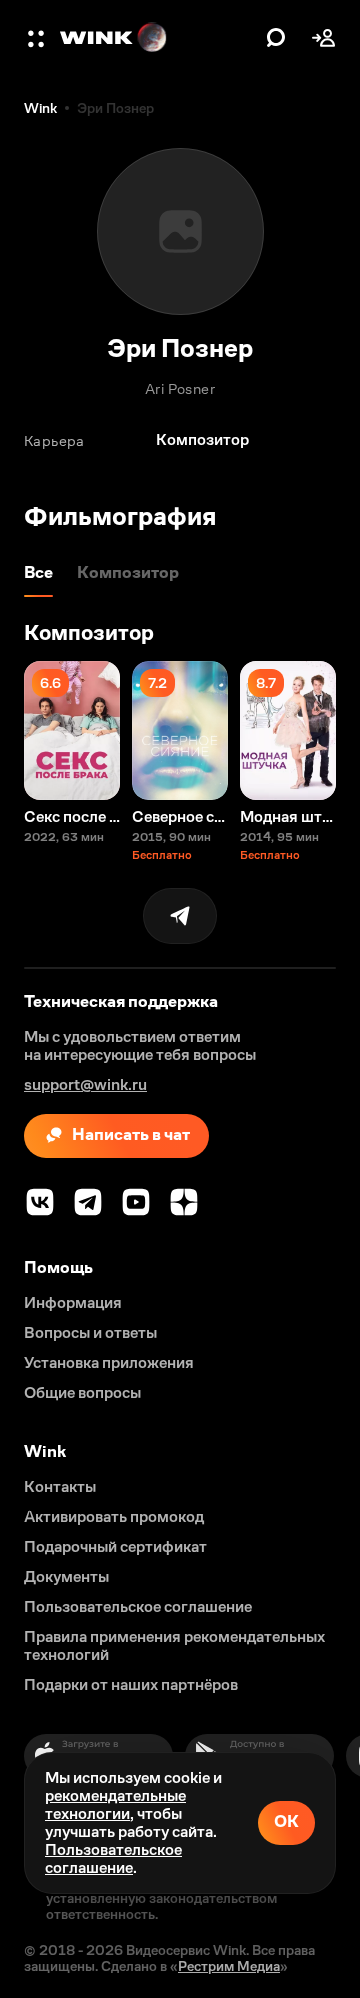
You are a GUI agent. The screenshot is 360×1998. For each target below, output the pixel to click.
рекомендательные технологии (115, 1804)
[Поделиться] (180, 916)
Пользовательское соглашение (113, 1858)
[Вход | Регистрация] (324, 38)
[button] (38, 38)
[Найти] (276, 38)
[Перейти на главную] (158, 38)
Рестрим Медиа (229, 1966)
